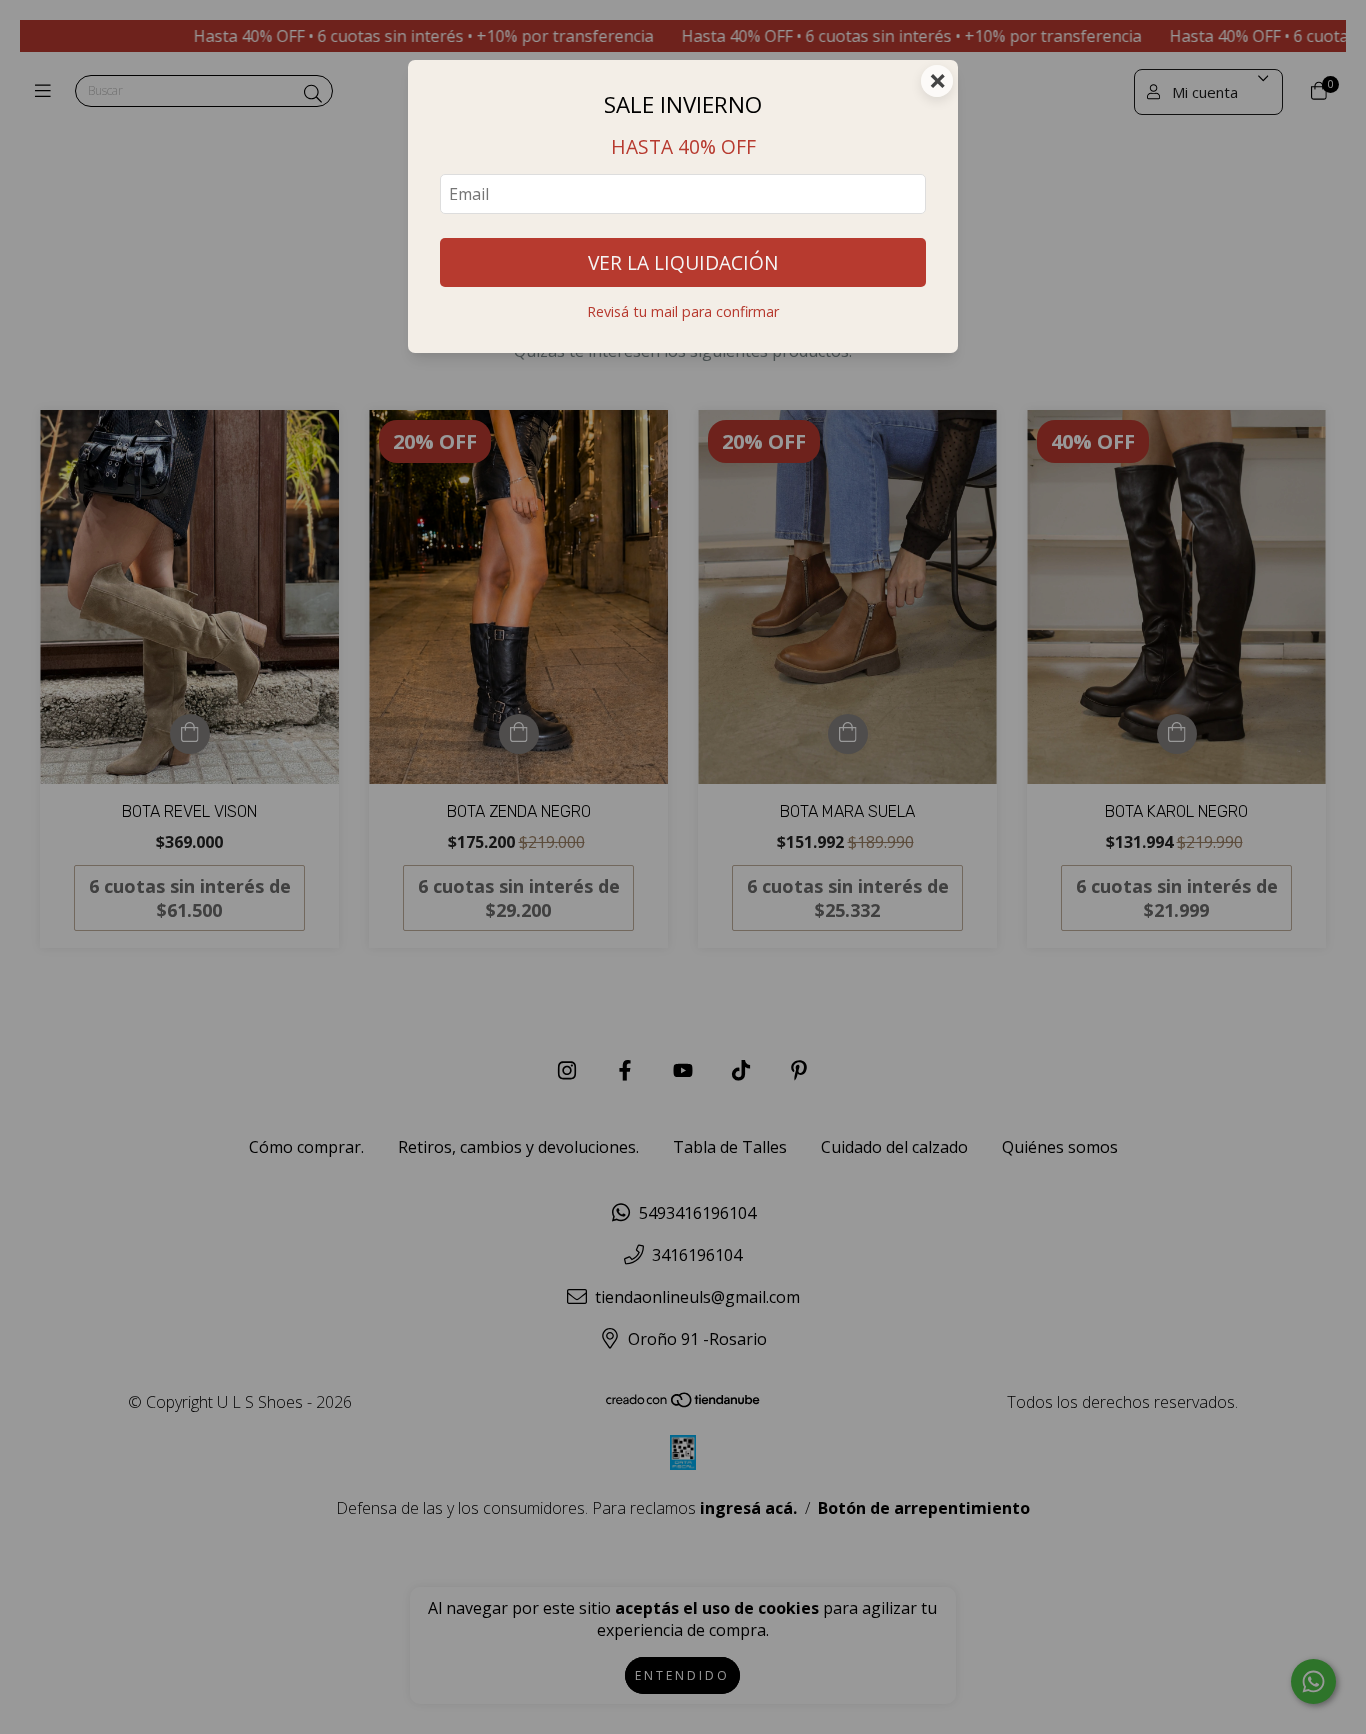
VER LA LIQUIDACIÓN (683, 262)
